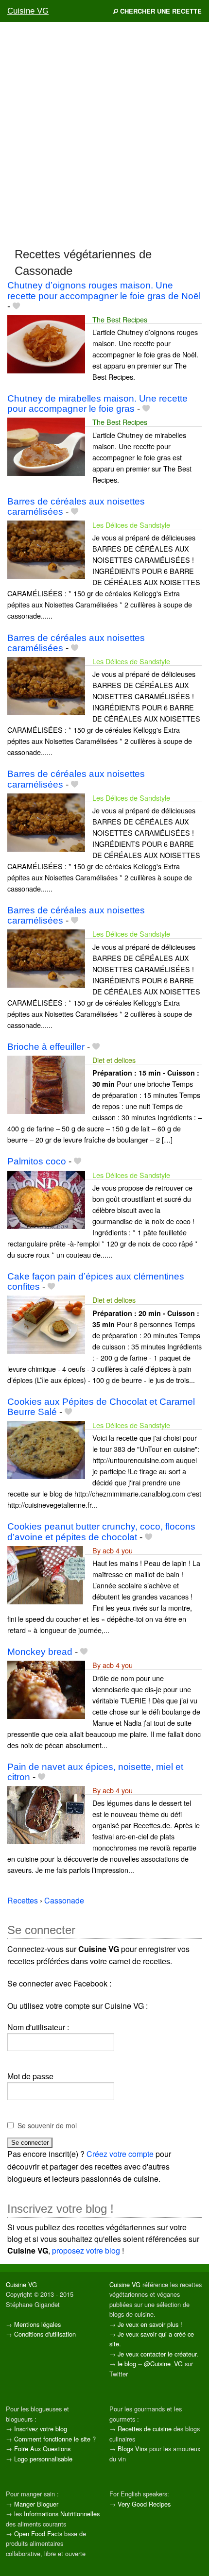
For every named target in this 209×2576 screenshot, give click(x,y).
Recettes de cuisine (145, 2429)
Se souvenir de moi (47, 2125)
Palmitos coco (37, 1161)
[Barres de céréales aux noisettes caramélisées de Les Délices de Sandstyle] (46, 548)
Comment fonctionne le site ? (55, 2439)
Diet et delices (114, 1060)
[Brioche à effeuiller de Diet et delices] (46, 1084)
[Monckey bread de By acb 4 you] (46, 1689)
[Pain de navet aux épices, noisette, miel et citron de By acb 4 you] (46, 1814)
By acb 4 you (113, 1550)
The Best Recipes (120, 319)
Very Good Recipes (144, 2504)
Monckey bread (40, 1652)
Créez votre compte (120, 2154)
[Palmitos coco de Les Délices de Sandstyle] (46, 1199)
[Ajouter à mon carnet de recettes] (16, 306)
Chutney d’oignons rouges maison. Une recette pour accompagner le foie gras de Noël (104, 290)
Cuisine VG (28, 11)
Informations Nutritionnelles (62, 2514)
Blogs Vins (132, 2449)
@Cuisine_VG (163, 2364)
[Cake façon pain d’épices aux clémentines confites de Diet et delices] (46, 1323)
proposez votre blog (86, 2250)
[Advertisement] (104, 134)
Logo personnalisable (43, 2459)
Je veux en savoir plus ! (150, 2324)
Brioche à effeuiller (46, 1047)
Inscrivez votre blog (41, 2429)
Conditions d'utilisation (45, 2334)
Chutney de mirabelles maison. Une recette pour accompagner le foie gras (97, 404)
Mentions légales (37, 2324)
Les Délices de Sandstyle (131, 525)
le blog (127, 2364)
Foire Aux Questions (42, 2449)
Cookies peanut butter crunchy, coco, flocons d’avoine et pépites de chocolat (101, 1532)
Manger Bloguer (36, 2504)
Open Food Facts (38, 2534)
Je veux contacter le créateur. (158, 2354)
